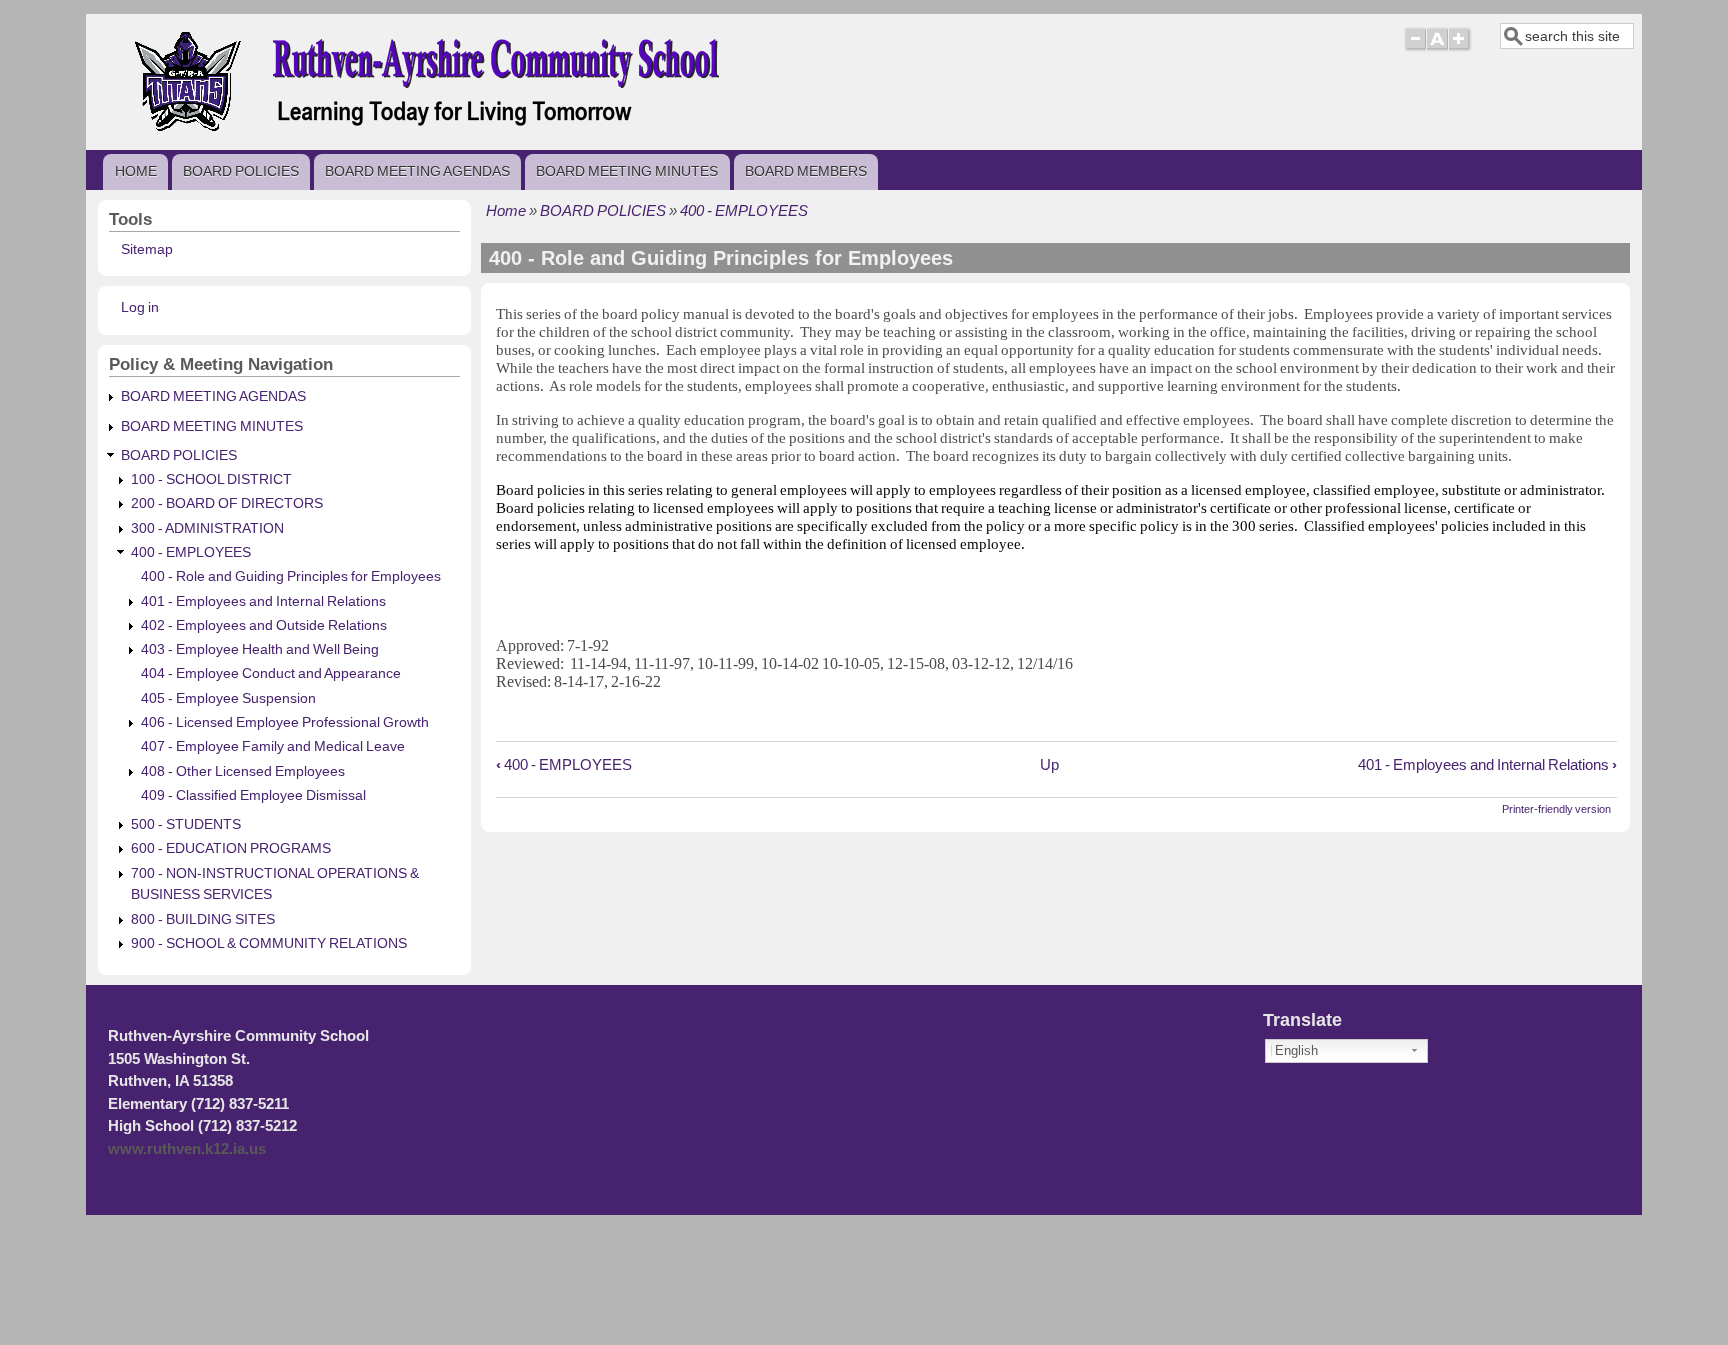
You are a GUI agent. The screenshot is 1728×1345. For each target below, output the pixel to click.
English (1296, 1050)
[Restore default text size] (1437, 48)
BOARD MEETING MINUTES (627, 171)
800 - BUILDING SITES (203, 919)
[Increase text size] (1460, 48)
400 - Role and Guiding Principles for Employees (291, 576)
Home (136, 171)
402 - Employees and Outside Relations (264, 625)
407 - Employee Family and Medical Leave (273, 746)
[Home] (458, 133)
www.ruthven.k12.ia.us (187, 1149)
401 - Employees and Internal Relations (1487, 764)
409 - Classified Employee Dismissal (253, 795)
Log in (140, 307)
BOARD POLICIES (241, 171)
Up (1049, 764)
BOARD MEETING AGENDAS (417, 171)
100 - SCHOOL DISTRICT (211, 479)
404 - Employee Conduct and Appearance (271, 673)
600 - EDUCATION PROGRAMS (231, 848)
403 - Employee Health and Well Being (260, 649)
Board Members (806, 171)
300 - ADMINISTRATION (207, 528)
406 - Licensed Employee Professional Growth (285, 722)
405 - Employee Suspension (228, 698)
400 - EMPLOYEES (744, 210)
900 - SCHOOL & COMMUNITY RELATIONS (269, 943)
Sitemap (147, 249)
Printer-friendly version (1556, 809)
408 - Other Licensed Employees (243, 771)
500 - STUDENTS (186, 824)
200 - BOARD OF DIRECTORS (227, 503)
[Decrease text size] (1415, 48)
